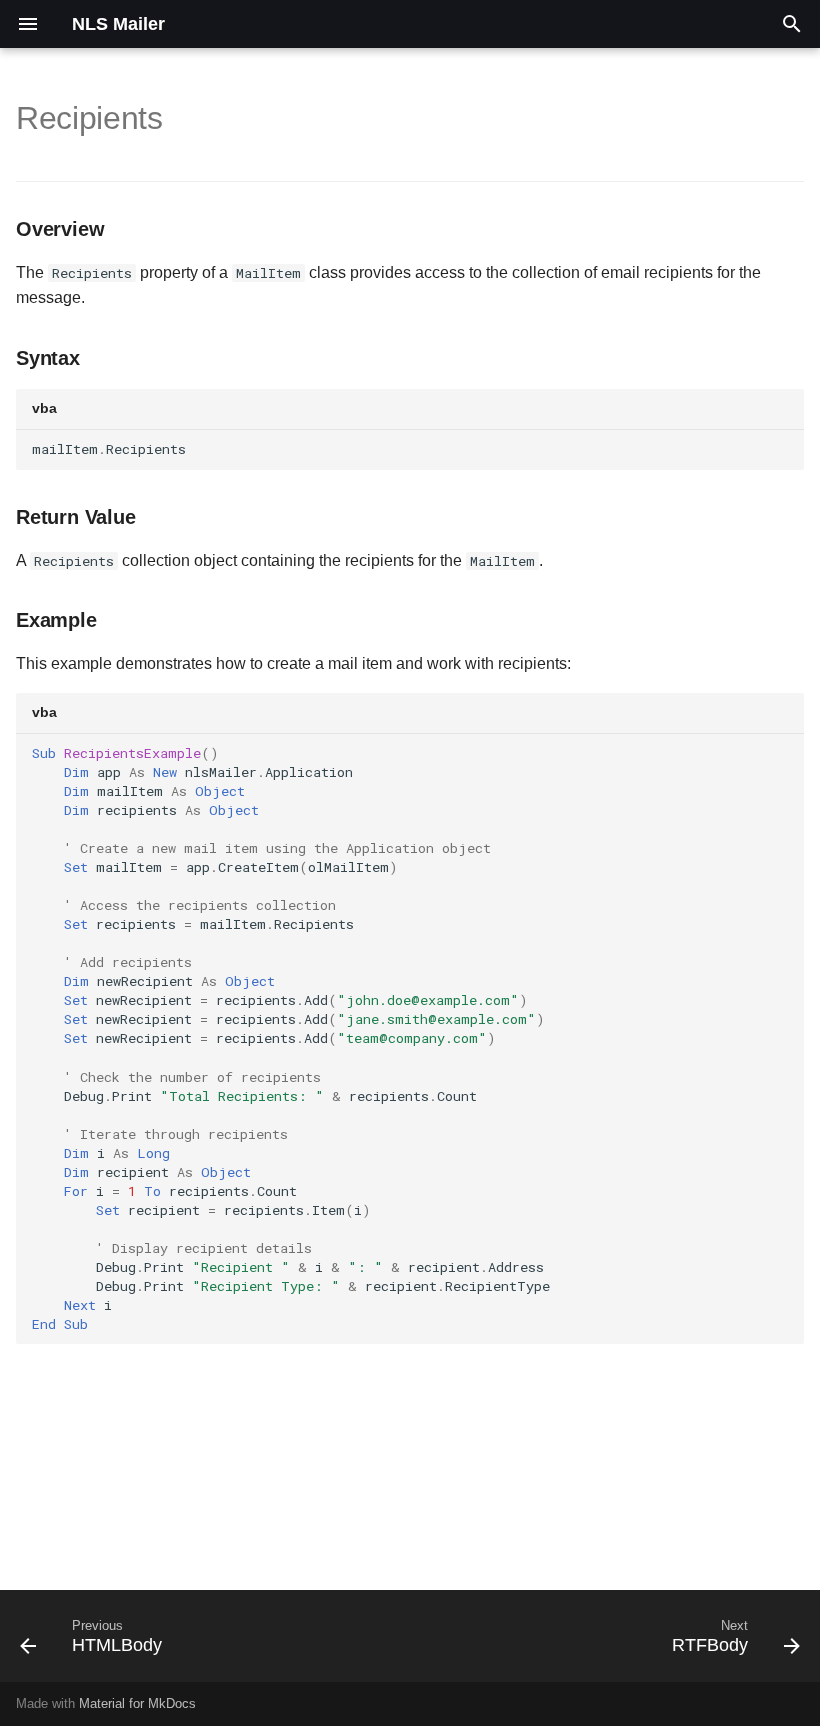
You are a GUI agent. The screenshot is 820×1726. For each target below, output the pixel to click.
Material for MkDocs (137, 1703)
